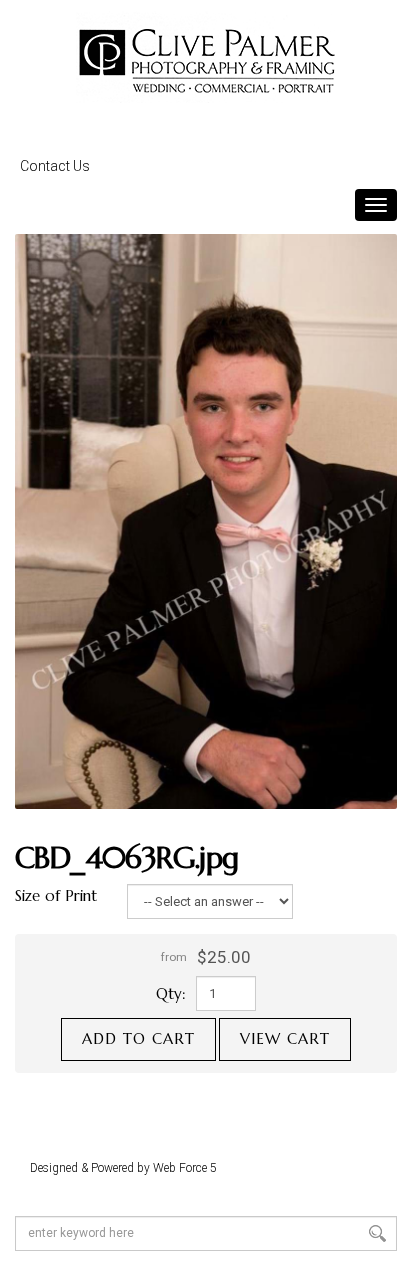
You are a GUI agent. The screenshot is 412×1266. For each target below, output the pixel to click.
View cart (285, 1038)
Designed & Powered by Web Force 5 (123, 1168)
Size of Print (56, 895)
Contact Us (55, 166)
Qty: (171, 993)
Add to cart (138, 1038)
